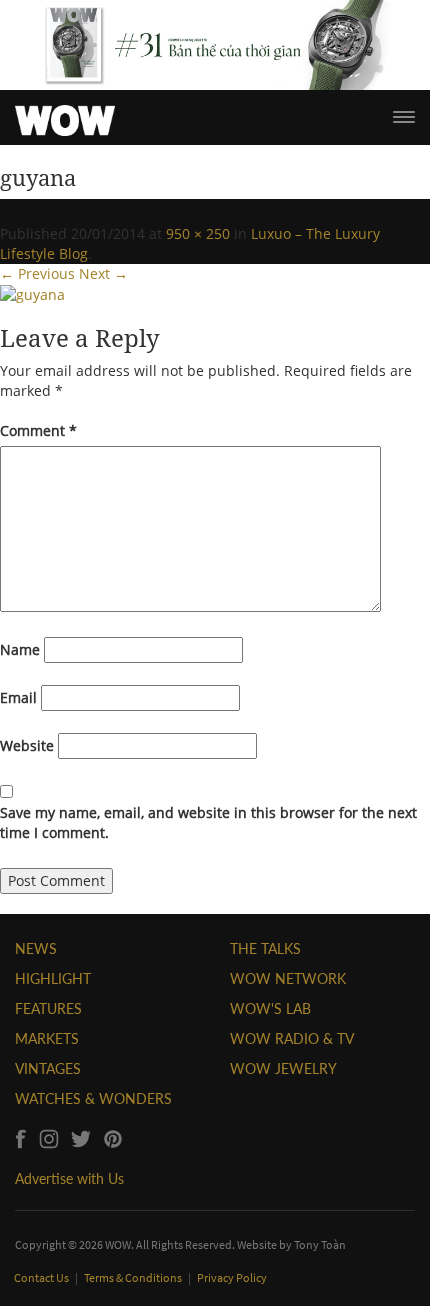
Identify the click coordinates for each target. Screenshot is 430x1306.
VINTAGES (48, 1068)
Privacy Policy (232, 1277)
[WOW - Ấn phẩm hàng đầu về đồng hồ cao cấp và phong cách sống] (65, 115)
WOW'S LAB (270, 1008)
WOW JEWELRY (283, 1068)
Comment (38, 430)
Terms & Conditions (134, 1277)
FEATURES (48, 1008)
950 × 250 (198, 233)
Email (18, 697)
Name (20, 649)
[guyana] (32, 293)
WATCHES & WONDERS (93, 1098)
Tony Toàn (320, 1244)
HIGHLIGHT (53, 978)
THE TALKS (265, 948)
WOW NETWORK (288, 978)
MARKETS (47, 1038)
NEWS (36, 948)
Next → (103, 273)
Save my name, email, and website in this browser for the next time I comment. (208, 822)
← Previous (37, 273)
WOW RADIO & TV (292, 1038)
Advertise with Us (69, 1178)
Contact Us (42, 1277)
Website (27, 745)
